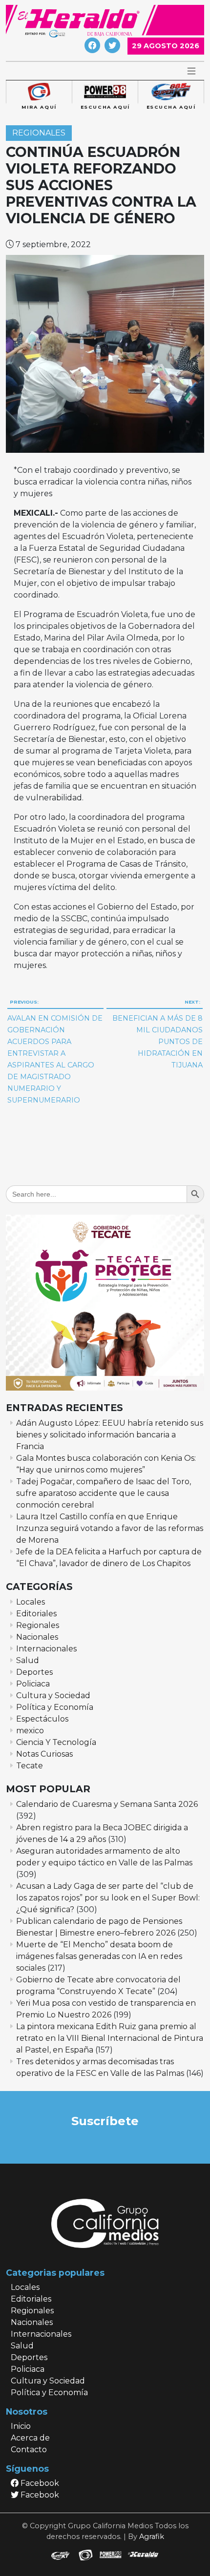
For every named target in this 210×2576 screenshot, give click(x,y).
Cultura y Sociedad (53, 1695)
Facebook (39, 2483)
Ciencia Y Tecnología (56, 1742)
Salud (28, 1660)
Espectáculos (42, 1719)
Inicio (21, 2426)
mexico (30, 1731)
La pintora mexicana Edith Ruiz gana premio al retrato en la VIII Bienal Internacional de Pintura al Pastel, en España (110, 2038)
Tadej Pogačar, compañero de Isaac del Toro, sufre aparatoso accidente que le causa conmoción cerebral (104, 1493)
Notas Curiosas (44, 1754)
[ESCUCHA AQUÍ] (105, 92)
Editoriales (36, 1614)
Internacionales (46, 1649)
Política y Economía (55, 1707)
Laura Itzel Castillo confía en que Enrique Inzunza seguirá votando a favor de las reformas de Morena (110, 1528)
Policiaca (33, 1684)
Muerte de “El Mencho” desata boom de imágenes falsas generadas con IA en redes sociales (99, 1956)
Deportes (34, 1672)
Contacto (29, 2450)
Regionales (39, 133)
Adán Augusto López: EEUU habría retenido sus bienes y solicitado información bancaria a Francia (110, 1435)
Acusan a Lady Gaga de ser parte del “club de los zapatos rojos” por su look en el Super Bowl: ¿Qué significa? (108, 1898)
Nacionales (37, 1637)
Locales (31, 1602)
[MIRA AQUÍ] (39, 92)
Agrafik (152, 2537)
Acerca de (30, 2438)
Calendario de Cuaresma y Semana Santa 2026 (107, 1804)
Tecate (30, 1766)
